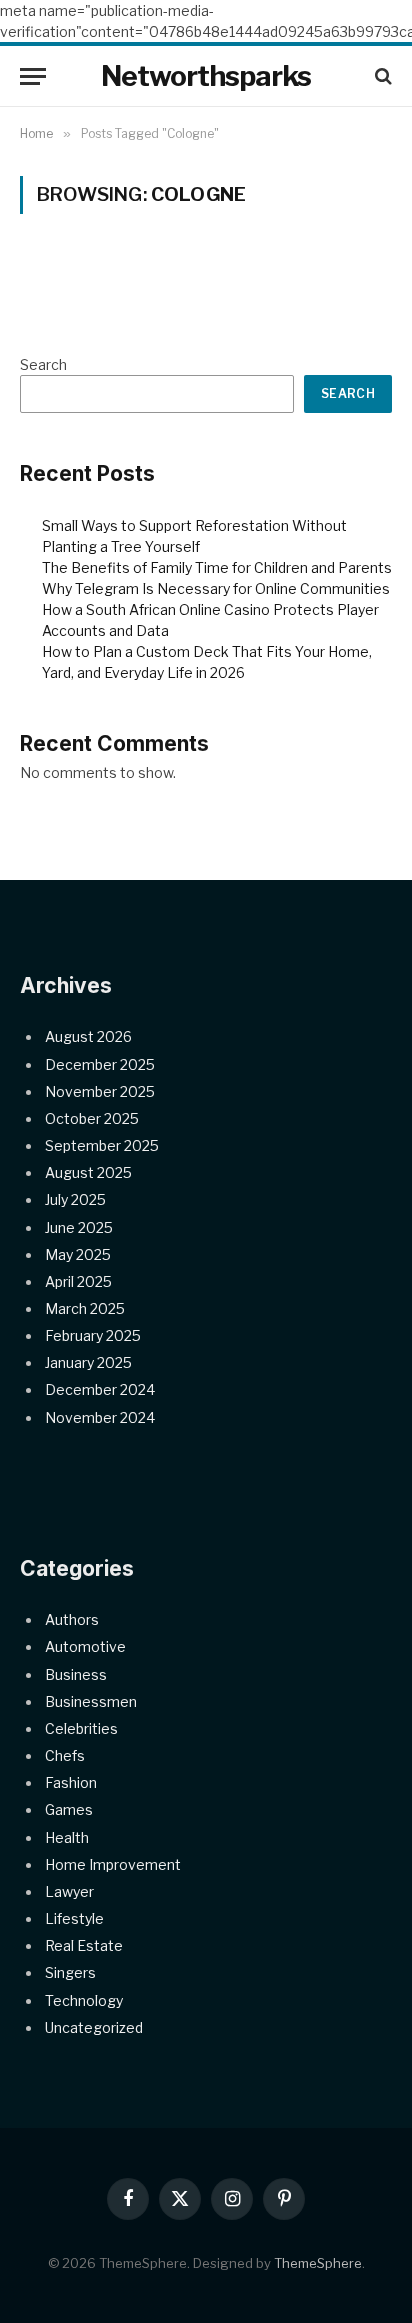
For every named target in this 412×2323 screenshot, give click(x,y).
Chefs (65, 1755)
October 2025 (92, 1118)
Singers (70, 1972)
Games (69, 1809)
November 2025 (100, 1091)
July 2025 (75, 1199)
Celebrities (81, 1728)
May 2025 (78, 1254)
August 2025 (88, 1172)
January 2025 (88, 1362)
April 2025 (78, 1281)
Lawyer (69, 1891)
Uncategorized (94, 2027)
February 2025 (93, 1335)
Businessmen (91, 1701)
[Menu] (33, 76)
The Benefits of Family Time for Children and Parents (217, 567)
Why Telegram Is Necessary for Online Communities (216, 588)
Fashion (71, 1782)
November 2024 (100, 1417)
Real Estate (84, 1945)
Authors (72, 1619)
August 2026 (88, 1036)
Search (43, 364)
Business (76, 1674)
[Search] (381, 76)
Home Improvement (113, 1864)
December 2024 (100, 1389)
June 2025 (79, 1227)
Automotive (85, 1646)
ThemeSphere (318, 2263)
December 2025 (100, 1064)
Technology (84, 2000)
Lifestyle (74, 1918)
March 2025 (85, 1308)
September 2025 (102, 1145)
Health (67, 1837)
